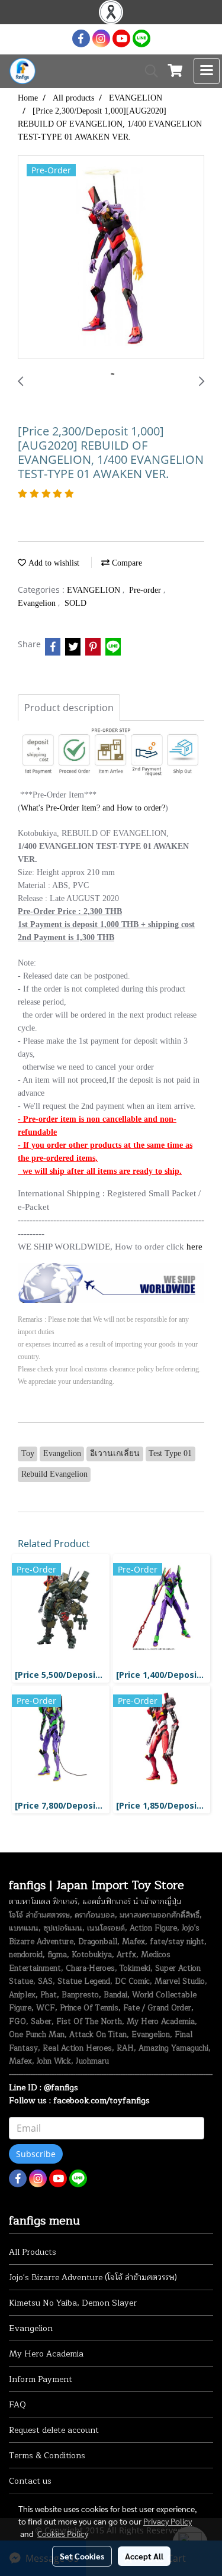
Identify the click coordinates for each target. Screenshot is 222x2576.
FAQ (17, 2405)
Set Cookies (82, 2556)
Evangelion (38, 603)
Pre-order (146, 590)
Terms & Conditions (47, 2456)
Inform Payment (41, 2379)
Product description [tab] (69, 708)
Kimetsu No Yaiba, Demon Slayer (73, 2303)
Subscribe (36, 2154)
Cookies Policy (63, 2533)
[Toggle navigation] (207, 71)
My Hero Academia (46, 2354)
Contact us (30, 2481)
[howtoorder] (111, 1282)
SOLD (75, 603)
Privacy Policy (168, 2521)
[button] (147, 71)
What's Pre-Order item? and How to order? (93, 808)
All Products (33, 2252)
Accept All (144, 2556)
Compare (126, 563)
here (194, 1247)
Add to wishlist (53, 563)
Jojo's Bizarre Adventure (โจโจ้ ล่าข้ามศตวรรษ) (93, 2278)
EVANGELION (95, 590)
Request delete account (54, 2430)
